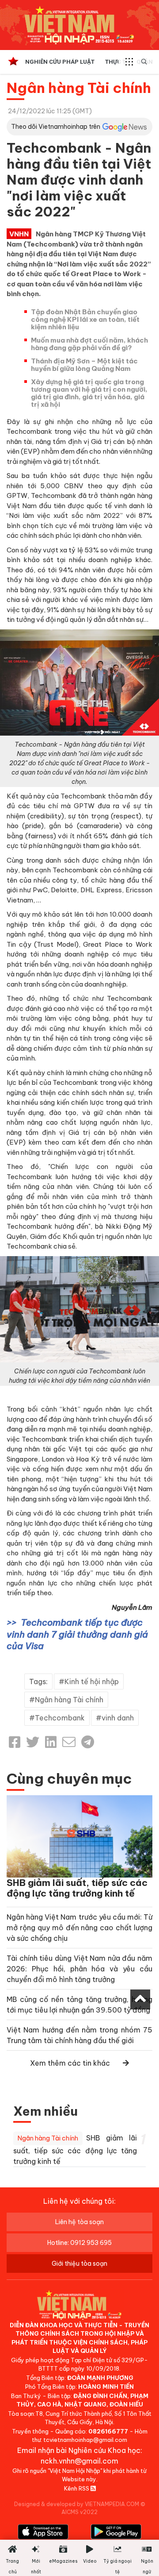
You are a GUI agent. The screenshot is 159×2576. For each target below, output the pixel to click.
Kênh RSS (77, 2488)
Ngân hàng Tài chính (79, 88)
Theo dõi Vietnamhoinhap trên (56, 127)
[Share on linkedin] (51, 1742)
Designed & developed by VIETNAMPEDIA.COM (77, 2504)
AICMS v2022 (79, 2512)
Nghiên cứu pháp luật (60, 62)
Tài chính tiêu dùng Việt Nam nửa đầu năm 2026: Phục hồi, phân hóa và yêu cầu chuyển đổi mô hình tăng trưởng (79, 1969)
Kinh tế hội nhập (92, 1681)
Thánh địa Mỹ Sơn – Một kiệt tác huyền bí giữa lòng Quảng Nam (84, 365)
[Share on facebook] (15, 1742)
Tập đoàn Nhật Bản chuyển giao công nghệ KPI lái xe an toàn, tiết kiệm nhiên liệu (85, 319)
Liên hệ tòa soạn (79, 2222)
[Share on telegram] (88, 1742)
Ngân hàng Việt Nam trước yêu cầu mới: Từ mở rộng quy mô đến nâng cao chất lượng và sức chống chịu (79, 1928)
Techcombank (60, 1718)
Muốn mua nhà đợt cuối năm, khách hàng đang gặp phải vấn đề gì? (89, 344)
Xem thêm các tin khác (70, 2063)
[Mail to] (69, 1742)
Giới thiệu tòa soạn (79, 2264)
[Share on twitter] (33, 1742)
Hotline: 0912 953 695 (79, 2243)
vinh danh (118, 1718)
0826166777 (108, 2431)
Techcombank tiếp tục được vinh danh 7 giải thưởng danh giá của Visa (77, 1634)
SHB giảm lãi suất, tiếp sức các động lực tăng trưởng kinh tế (77, 1888)
